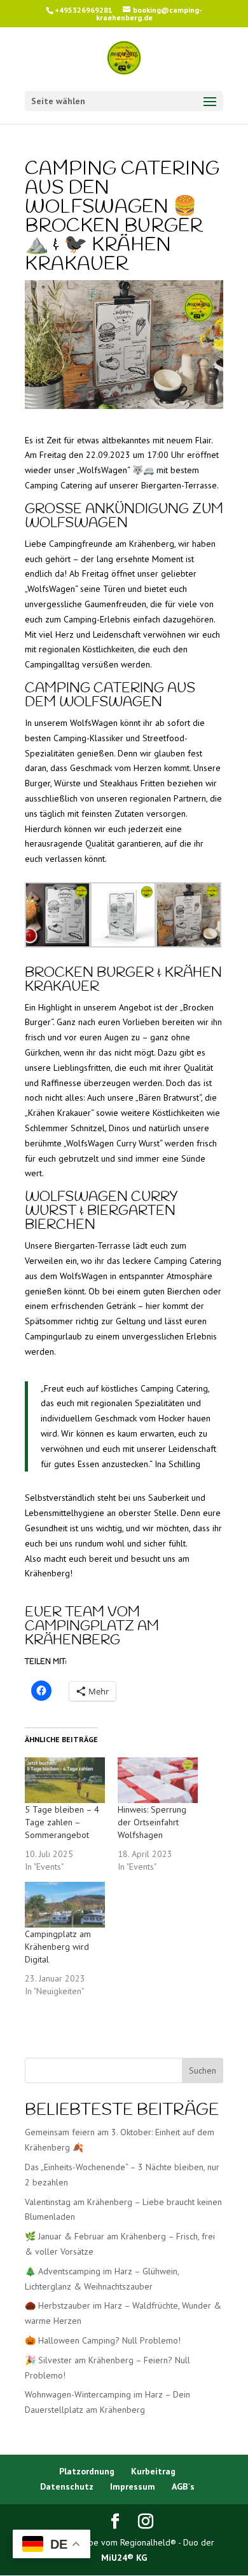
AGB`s (183, 2486)
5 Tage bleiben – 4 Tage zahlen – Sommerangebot (62, 1822)
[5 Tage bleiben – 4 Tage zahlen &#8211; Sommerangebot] (65, 1780)
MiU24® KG (124, 2558)
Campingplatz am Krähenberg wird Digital (58, 1947)
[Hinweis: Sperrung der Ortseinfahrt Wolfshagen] (158, 1780)
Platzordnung (87, 2471)
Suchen (203, 2070)
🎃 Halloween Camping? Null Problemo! (103, 2340)
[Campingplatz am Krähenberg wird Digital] (65, 1905)
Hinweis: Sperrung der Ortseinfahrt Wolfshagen (152, 1822)
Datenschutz (67, 2486)
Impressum (133, 2486)
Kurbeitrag (153, 2471)
